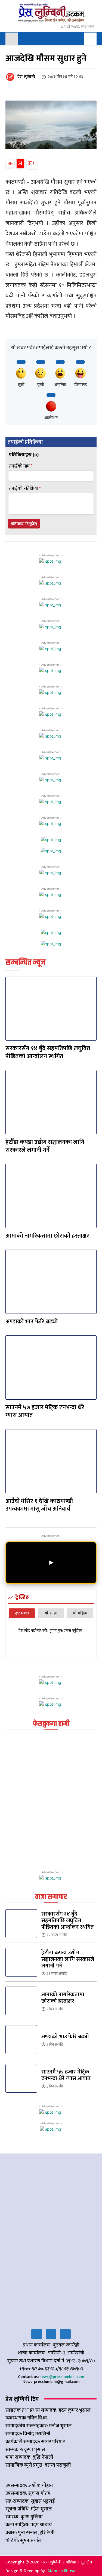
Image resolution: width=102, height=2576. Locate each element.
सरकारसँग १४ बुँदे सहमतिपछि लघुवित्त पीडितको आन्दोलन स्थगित (48, 1052)
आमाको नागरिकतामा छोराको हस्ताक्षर (47, 1236)
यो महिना (80, 1613)
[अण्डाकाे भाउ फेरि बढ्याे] (51, 1282)
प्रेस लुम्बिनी (26, 77)
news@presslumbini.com (62, 2377)
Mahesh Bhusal (62, 2571)
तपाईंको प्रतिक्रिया (25, 488)
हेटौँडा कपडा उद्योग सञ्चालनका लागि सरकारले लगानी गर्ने (45, 1146)
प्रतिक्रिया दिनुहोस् (24, 524)
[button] (90, 39)
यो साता (51, 1613)
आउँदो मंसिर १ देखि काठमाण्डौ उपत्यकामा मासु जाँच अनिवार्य (39, 1505)
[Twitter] (51, 2334)
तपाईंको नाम (21, 466)
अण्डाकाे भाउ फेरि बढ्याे (32, 1322)
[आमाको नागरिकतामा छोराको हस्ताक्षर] (51, 1196)
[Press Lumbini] (51, 13)
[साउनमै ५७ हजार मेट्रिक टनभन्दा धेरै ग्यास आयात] (51, 1368)
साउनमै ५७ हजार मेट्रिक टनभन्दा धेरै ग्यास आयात (45, 1411)
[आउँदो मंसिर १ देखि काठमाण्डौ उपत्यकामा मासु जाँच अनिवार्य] (51, 1461)
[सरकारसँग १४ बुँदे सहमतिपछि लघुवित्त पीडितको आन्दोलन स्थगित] (51, 1009)
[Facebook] (37, 2334)
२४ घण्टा (22, 1613)
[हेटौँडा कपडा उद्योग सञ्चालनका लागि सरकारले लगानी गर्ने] (51, 1102)
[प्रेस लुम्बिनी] (11, 77)
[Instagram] (65, 2334)
